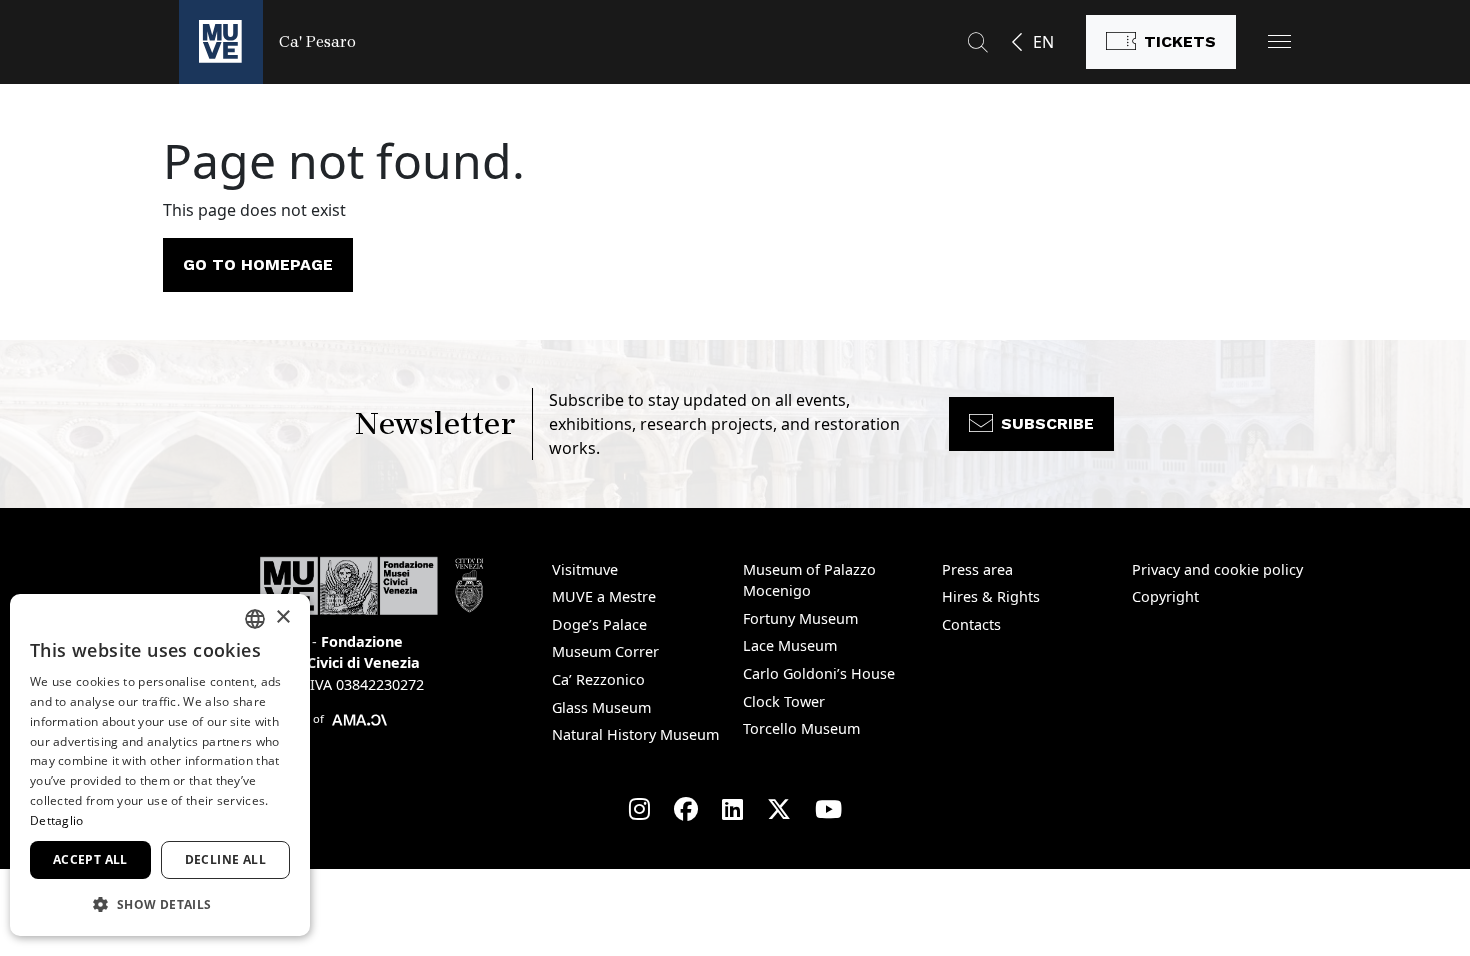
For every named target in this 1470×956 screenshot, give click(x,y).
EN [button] (1043, 42)
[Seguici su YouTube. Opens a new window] (828, 809)
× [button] (282, 617)
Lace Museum (790, 645)
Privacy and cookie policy (1217, 569)
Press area (977, 569)
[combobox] (255, 619)
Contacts (971, 624)
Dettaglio (57, 820)
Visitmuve (585, 569)
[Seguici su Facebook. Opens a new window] (686, 809)
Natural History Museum (635, 734)
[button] (1279, 41)
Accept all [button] (90, 859)
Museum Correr (605, 651)
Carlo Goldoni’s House (819, 673)
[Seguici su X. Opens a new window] (779, 809)
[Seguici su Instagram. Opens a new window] (639, 809)
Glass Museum (601, 707)
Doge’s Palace (599, 624)
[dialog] (160, 765)
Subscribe (1047, 423)
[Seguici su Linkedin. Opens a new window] (732, 809)
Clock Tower (784, 701)
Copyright (1165, 596)
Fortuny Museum (800, 618)
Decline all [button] (225, 859)
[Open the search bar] (978, 42)
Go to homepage (258, 264)
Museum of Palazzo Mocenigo (809, 580)
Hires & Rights (991, 596)
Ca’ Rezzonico (598, 679)
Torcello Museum (801, 728)
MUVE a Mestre (604, 596)
